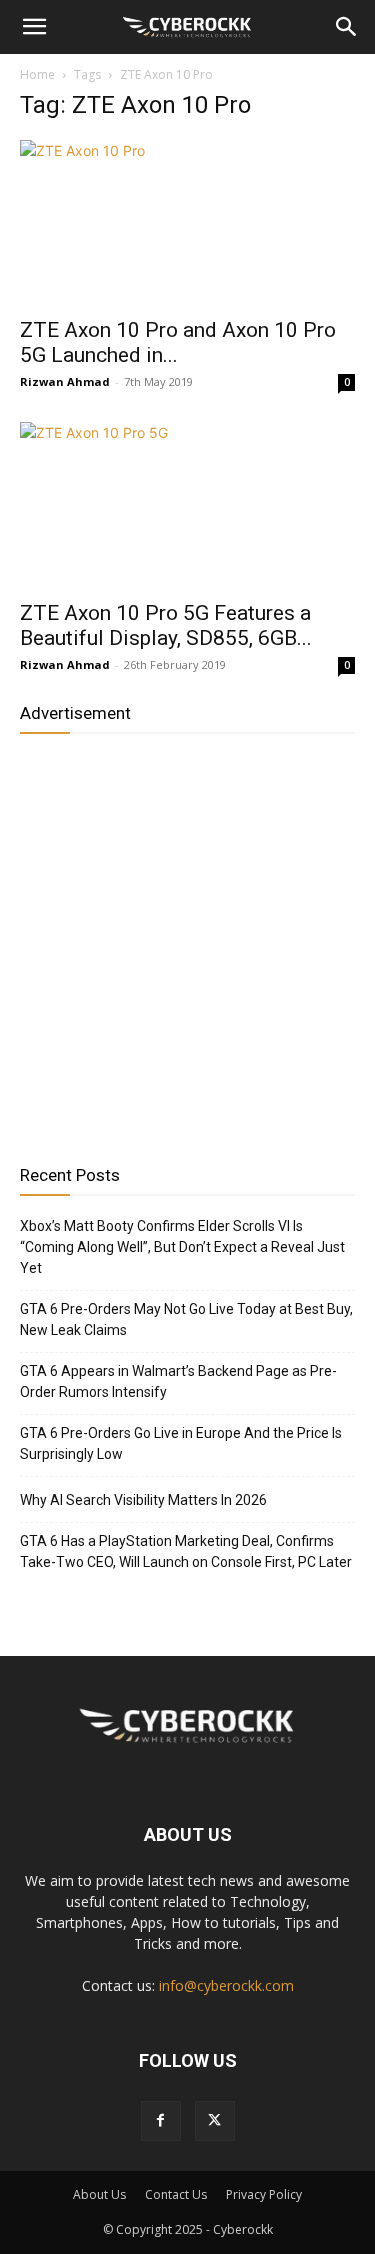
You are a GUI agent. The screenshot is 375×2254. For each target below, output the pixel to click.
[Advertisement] (187, 941)
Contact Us (176, 2194)
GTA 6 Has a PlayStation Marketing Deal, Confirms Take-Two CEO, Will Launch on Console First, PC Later (186, 1551)
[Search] (347, 27)
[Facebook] (161, 2121)
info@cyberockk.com (226, 1985)
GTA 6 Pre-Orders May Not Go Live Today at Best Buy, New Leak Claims (186, 1319)
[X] (215, 2121)
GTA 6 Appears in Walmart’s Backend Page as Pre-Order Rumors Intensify (178, 1381)
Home (37, 74)
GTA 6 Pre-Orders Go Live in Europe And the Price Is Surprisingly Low (181, 1443)
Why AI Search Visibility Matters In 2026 (143, 1500)
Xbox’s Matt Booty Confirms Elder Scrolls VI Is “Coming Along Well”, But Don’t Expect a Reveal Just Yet (182, 1247)
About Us (99, 2194)
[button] (34, 27)
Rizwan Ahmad (65, 381)
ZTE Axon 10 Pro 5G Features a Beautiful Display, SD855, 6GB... (166, 625)
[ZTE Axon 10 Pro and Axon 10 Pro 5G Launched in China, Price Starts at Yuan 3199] (187, 222)
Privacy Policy (264, 2194)
